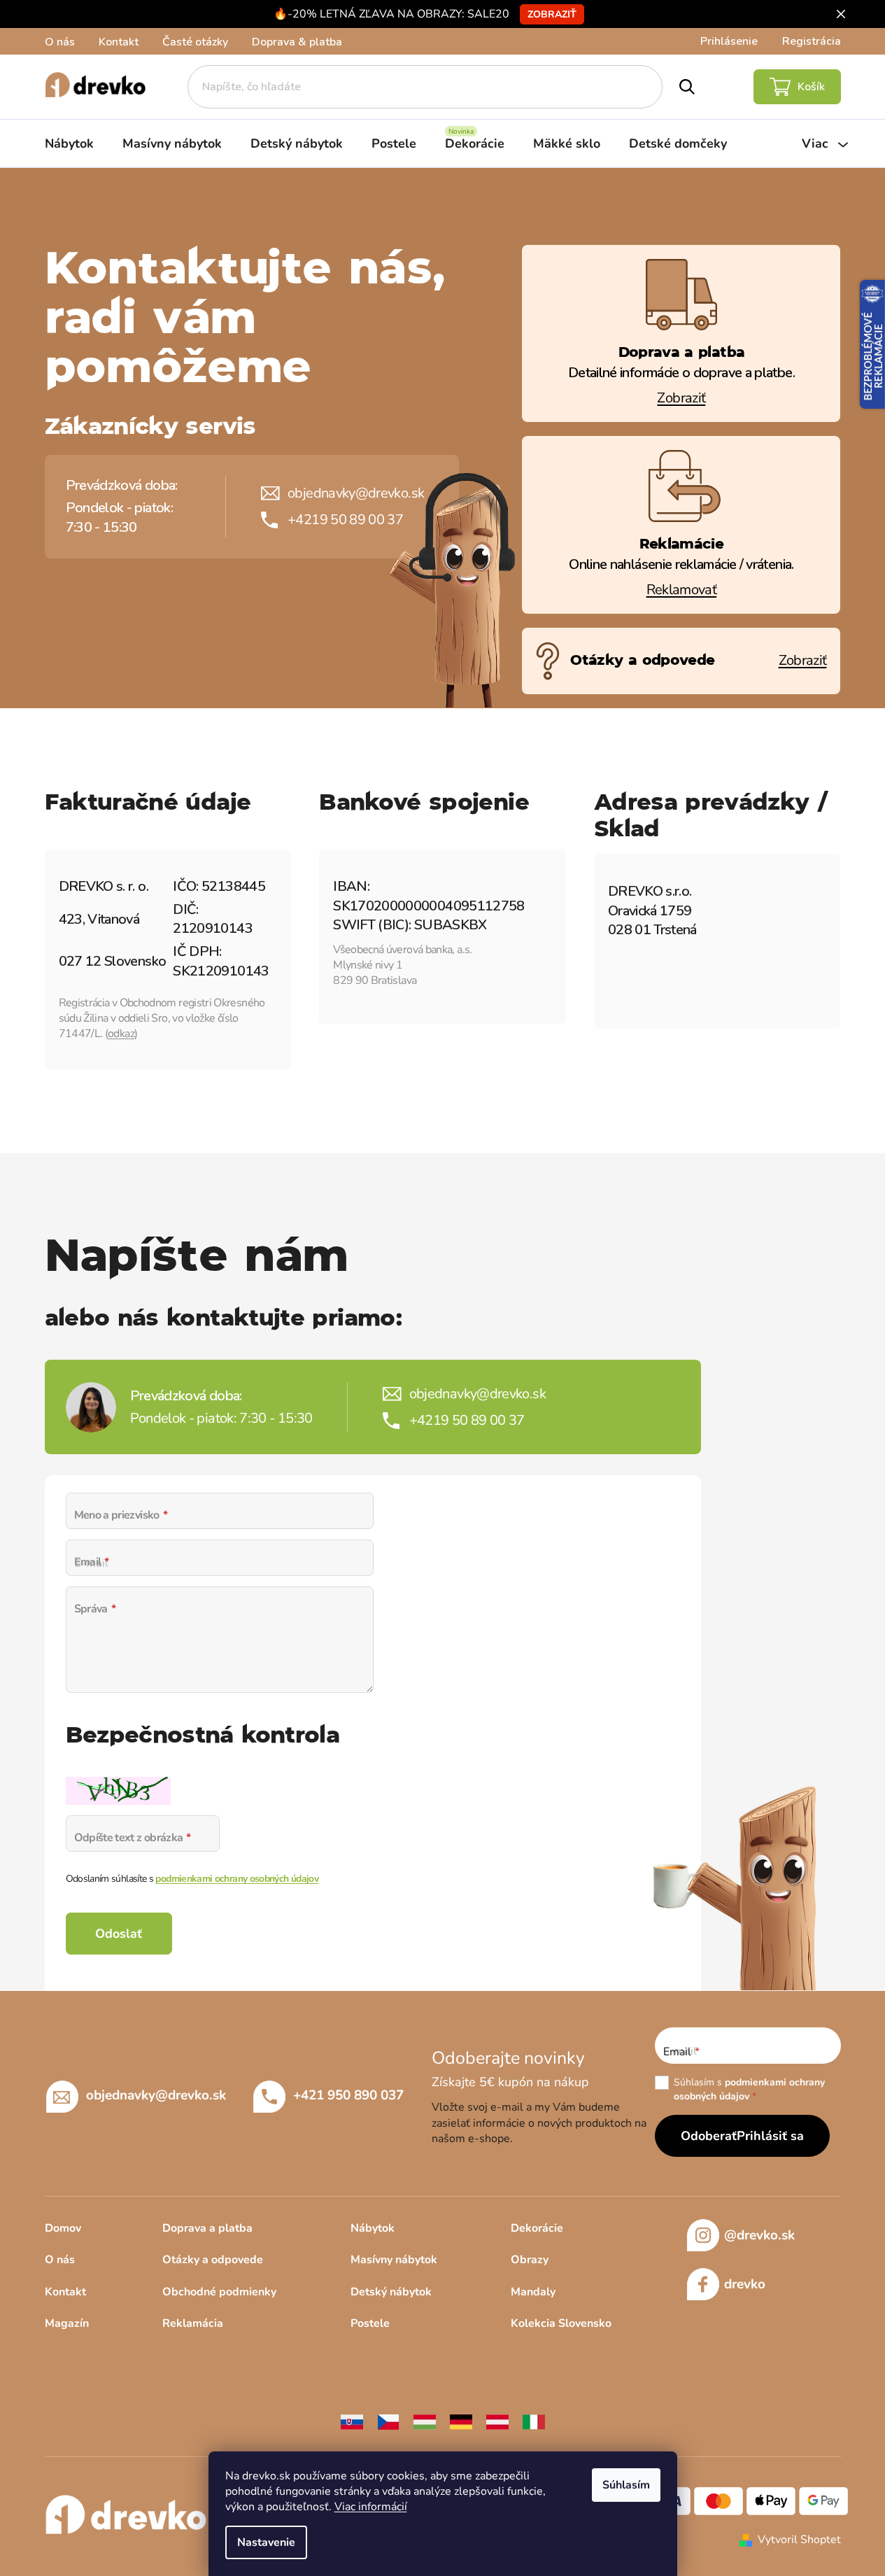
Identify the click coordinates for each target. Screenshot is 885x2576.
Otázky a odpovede (213, 2260)
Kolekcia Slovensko (561, 2323)
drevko (745, 2284)
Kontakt (119, 42)
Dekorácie (537, 2228)
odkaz (121, 1034)
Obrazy (530, 2260)
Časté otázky (195, 42)
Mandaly (533, 2292)
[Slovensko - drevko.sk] (352, 2421)
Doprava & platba (297, 42)
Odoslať (119, 1934)
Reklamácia (193, 2323)
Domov (63, 2228)
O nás (60, 42)
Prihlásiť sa (770, 2136)
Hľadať (687, 87)
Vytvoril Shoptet (799, 2540)
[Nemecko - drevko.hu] (461, 2421)
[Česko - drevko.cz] (388, 2421)
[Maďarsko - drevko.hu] (425, 2421)
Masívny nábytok (394, 2260)
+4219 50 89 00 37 (345, 520)
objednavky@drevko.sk (356, 493)
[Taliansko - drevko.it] (534, 2421)
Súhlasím (626, 2485)
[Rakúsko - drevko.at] (497, 2421)
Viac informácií (371, 2507)
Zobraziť (552, 14)
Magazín (67, 2323)
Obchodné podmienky (219, 2292)
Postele (370, 2323)
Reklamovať (682, 590)
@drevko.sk (759, 2235)
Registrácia (812, 41)
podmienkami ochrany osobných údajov (237, 1879)
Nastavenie (266, 2542)
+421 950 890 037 (348, 2095)
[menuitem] (69, 143)
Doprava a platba (207, 2228)
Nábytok (373, 2228)
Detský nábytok (391, 2292)
